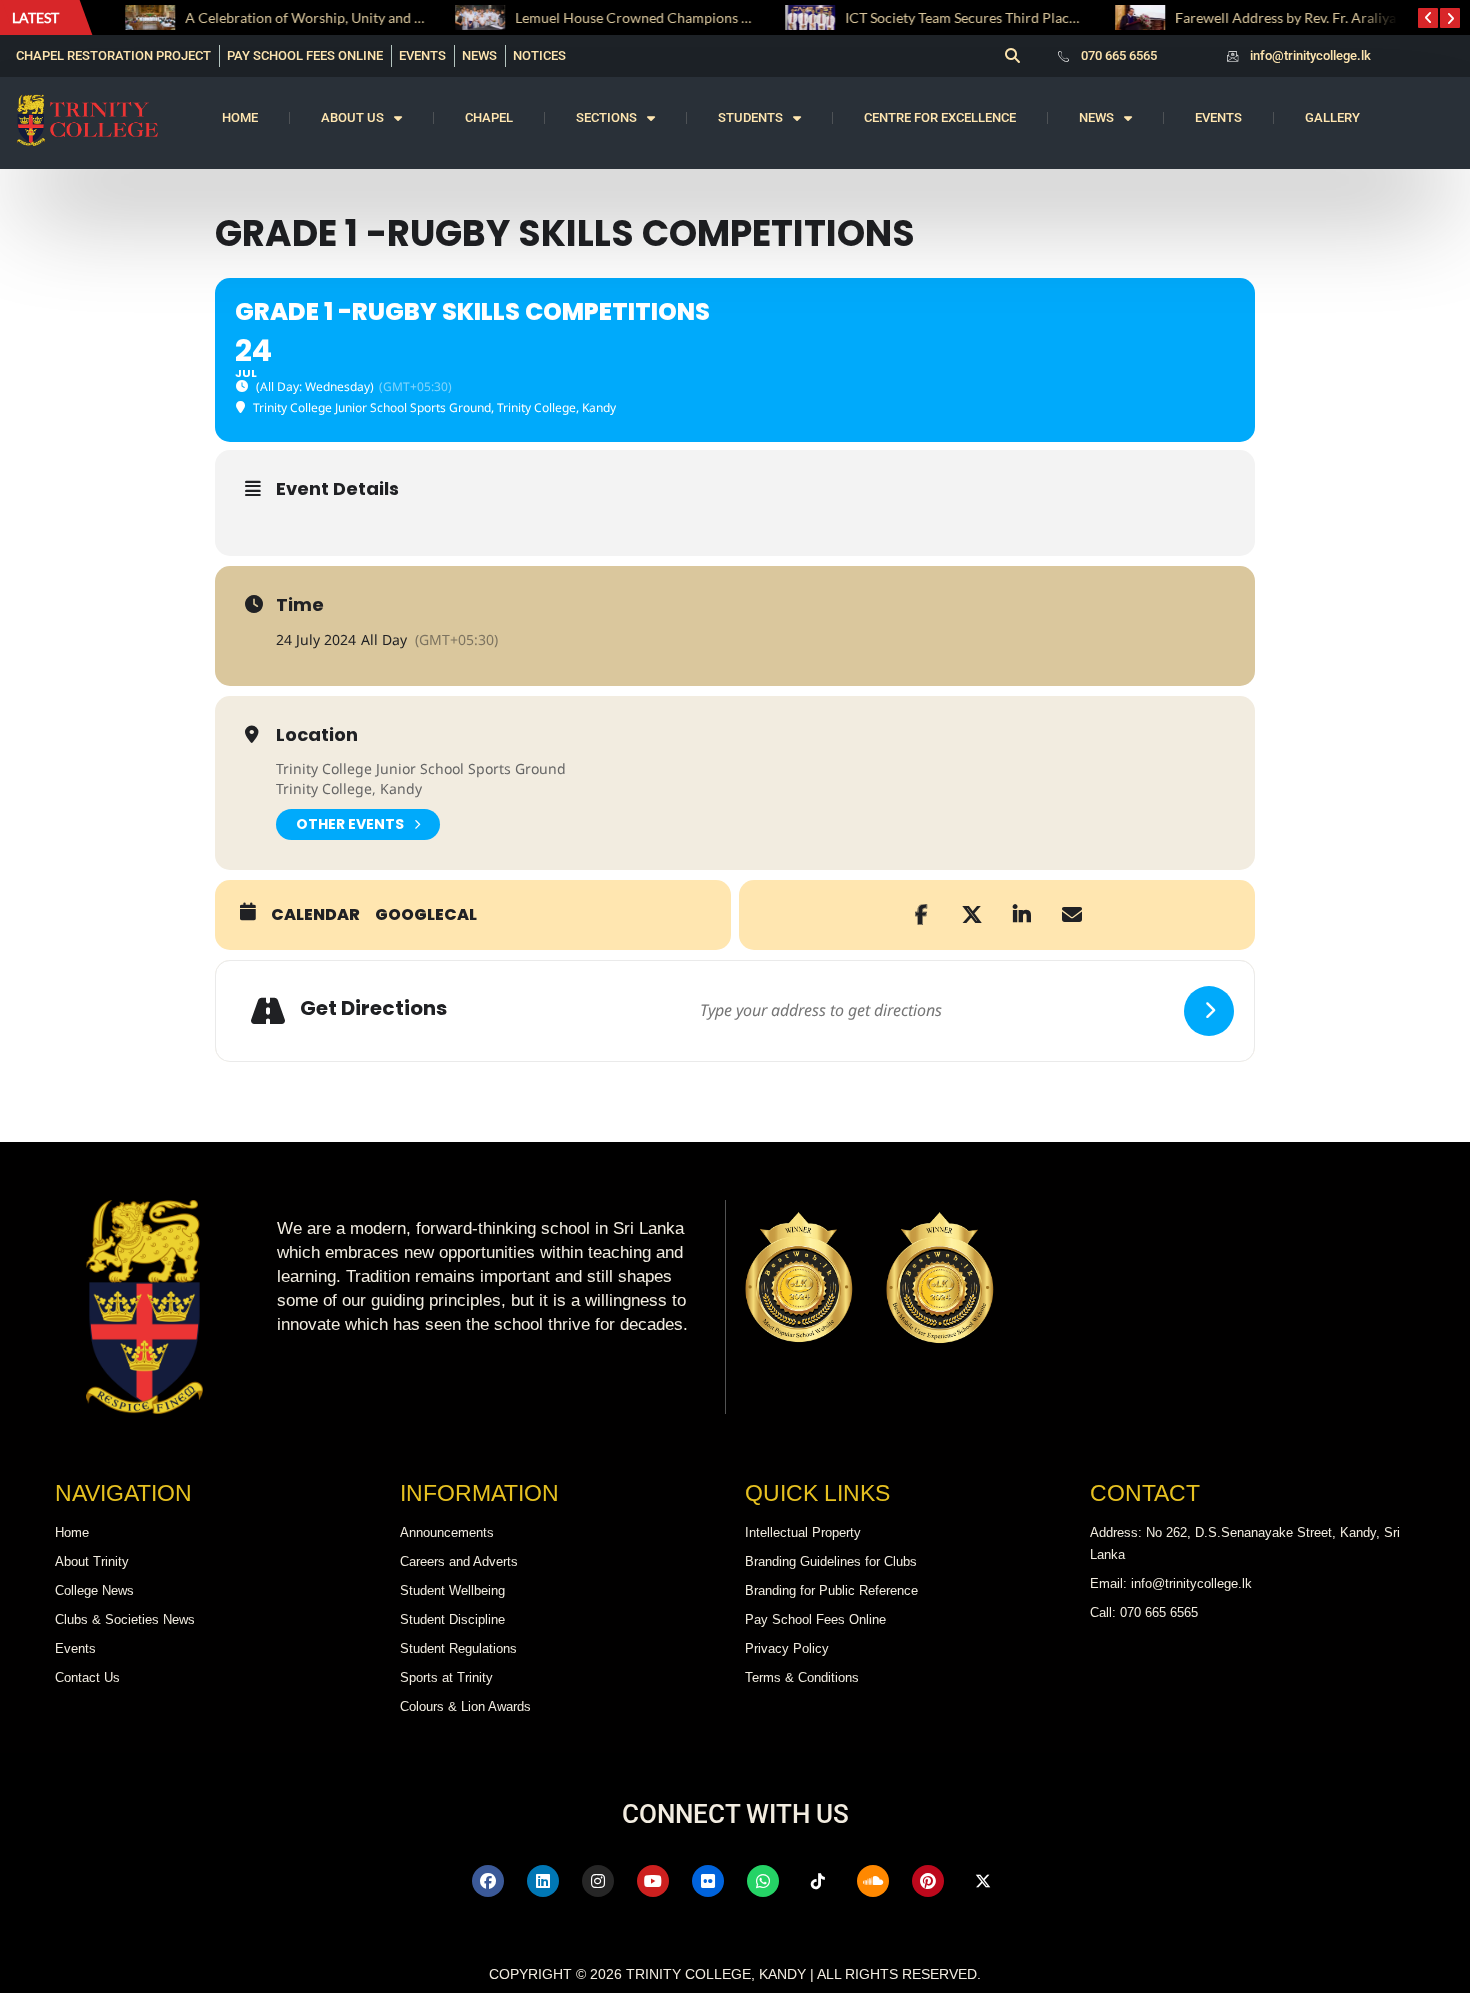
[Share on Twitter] (972, 915)
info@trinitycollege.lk (1310, 55)
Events (1218, 117)
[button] (1012, 56)
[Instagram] (598, 1881)
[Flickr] (708, 1881)
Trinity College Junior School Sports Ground (421, 768)
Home (240, 117)
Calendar (315, 915)
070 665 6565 (1119, 55)
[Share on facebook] (922, 915)
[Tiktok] (818, 1881)
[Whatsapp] (763, 1881)
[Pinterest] (928, 1881)
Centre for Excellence (940, 117)
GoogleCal (426, 915)
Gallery (1332, 117)
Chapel (489, 117)
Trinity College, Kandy (349, 788)
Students (750, 117)
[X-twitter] (983, 1881)
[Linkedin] (543, 1881)
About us (352, 117)
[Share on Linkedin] (1022, 915)
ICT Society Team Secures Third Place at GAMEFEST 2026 (1006, 17)
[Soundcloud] (873, 1881)
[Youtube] (653, 1881)
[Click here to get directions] (1209, 1011)
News (1096, 117)
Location (317, 735)
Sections (606, 117)
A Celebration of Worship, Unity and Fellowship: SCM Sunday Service (384, 17)
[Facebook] (488, 1881)
